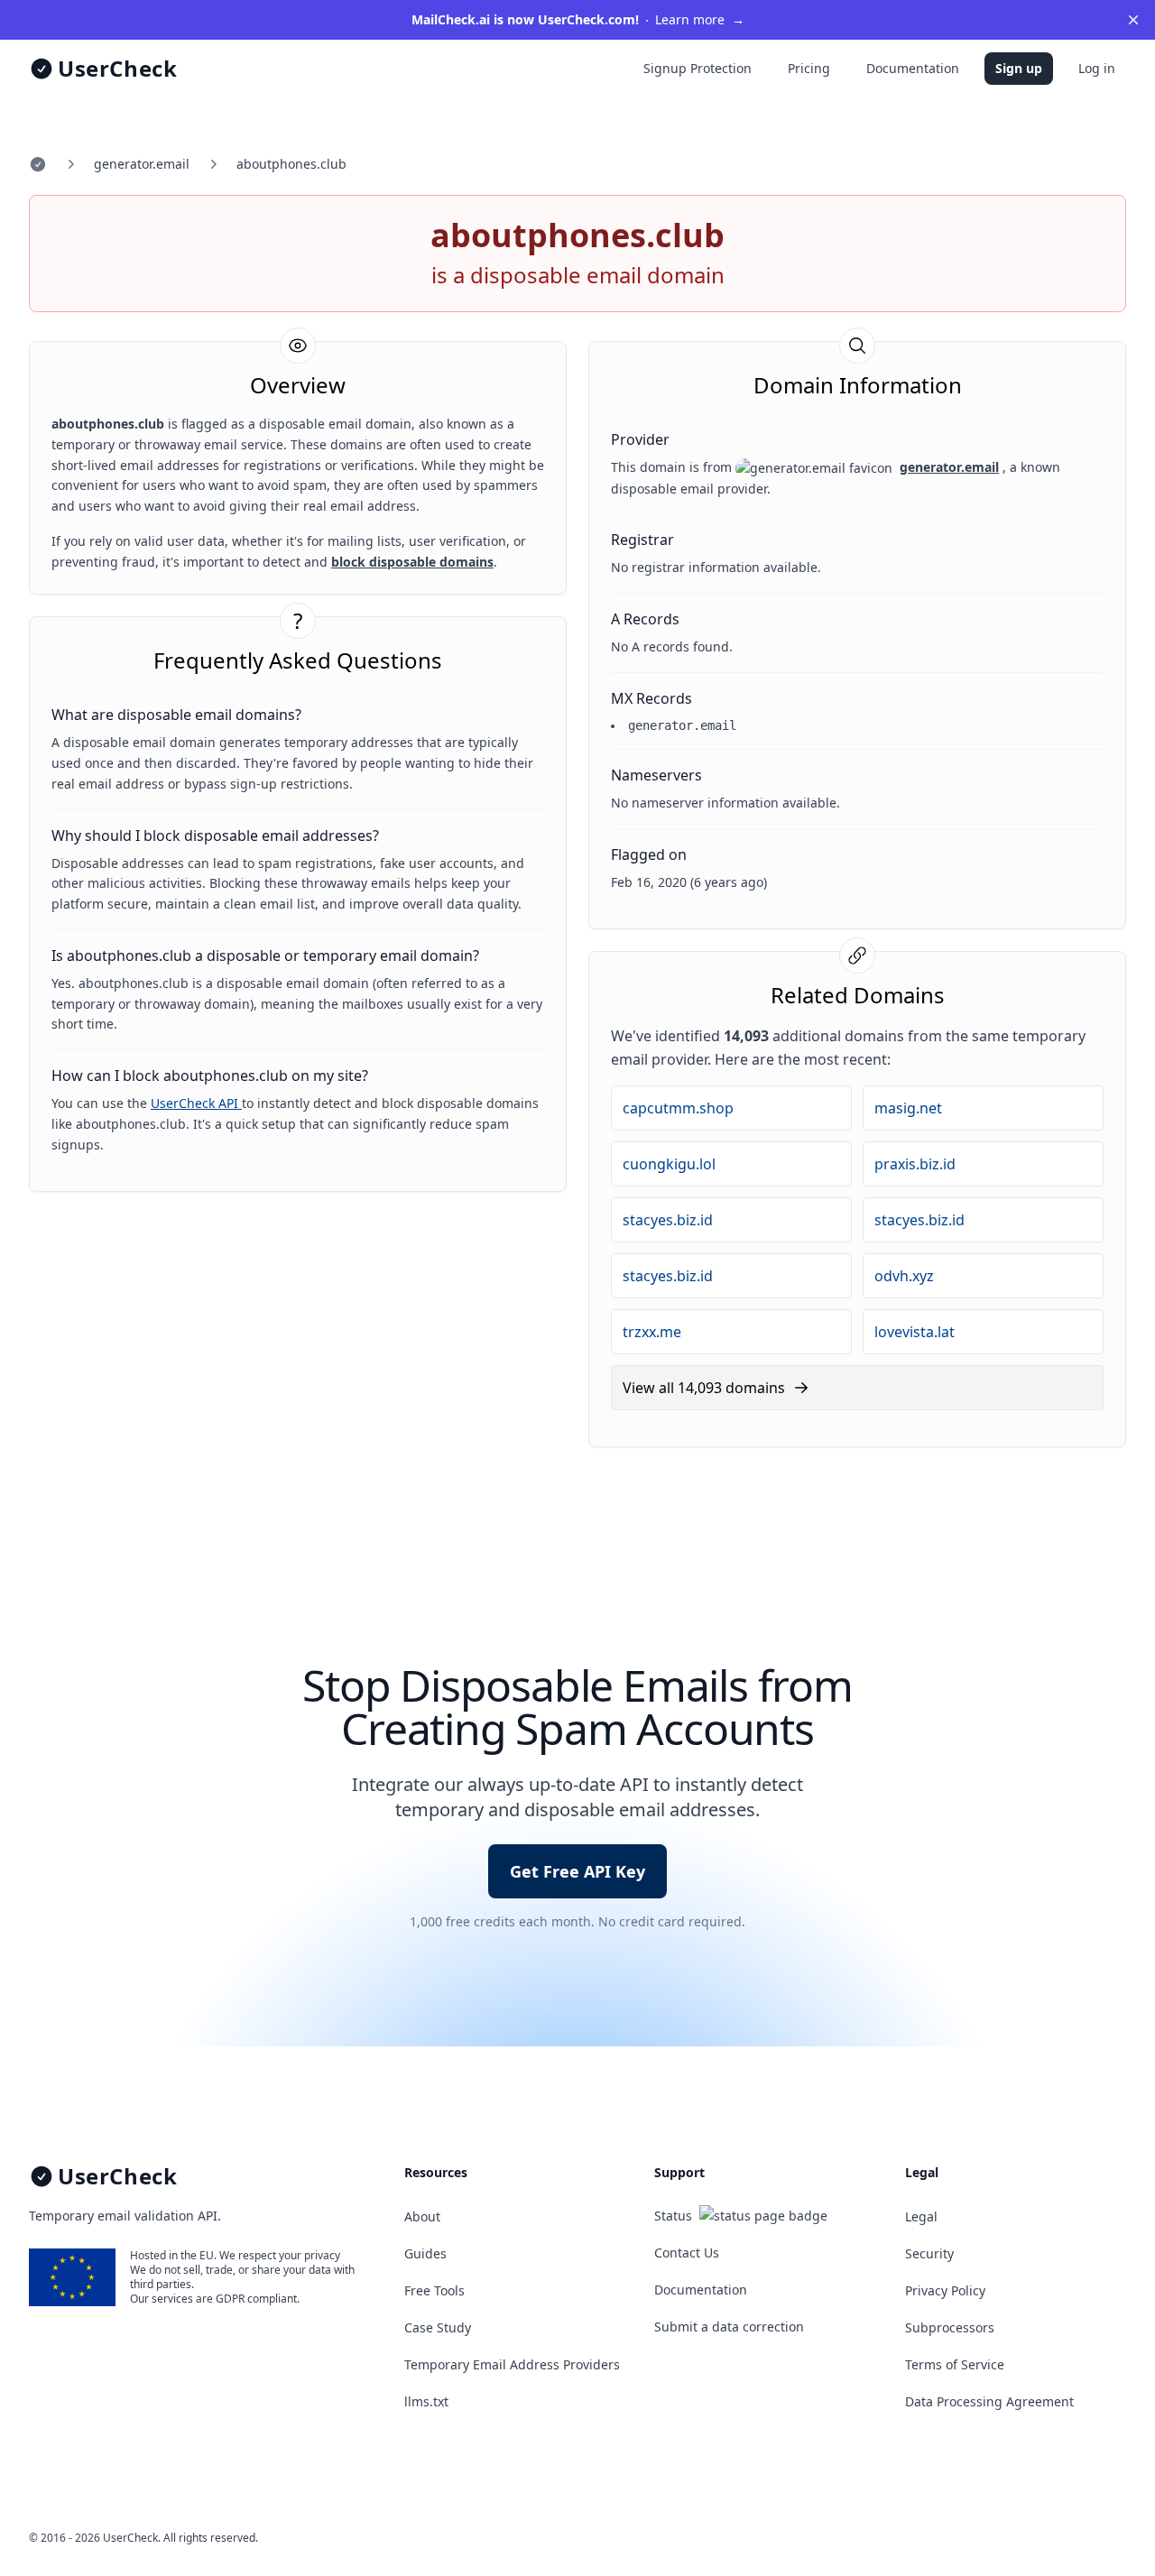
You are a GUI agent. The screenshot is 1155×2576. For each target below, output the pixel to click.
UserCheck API (196, 1103)
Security (929, 2253)
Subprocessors (950, 2327)
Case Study (438, 2327)
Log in (1097, 68)
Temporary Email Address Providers (512, 2364)
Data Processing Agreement (989, 2401)
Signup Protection (698, 68)
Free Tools (434, 2290)
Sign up (1019, 68)
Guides (425, 2253)
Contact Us (687, 2253)
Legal (921, 2216)
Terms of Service (955, 2364)
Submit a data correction (729, 2327)
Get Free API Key (577, 1871)
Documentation (913, 68)
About (422, 2216)
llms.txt (426, 2401)
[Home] (38, 164)
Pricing (809, 68)
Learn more (578, 19)
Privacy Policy (945, 2290)
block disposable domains (412, 562)
